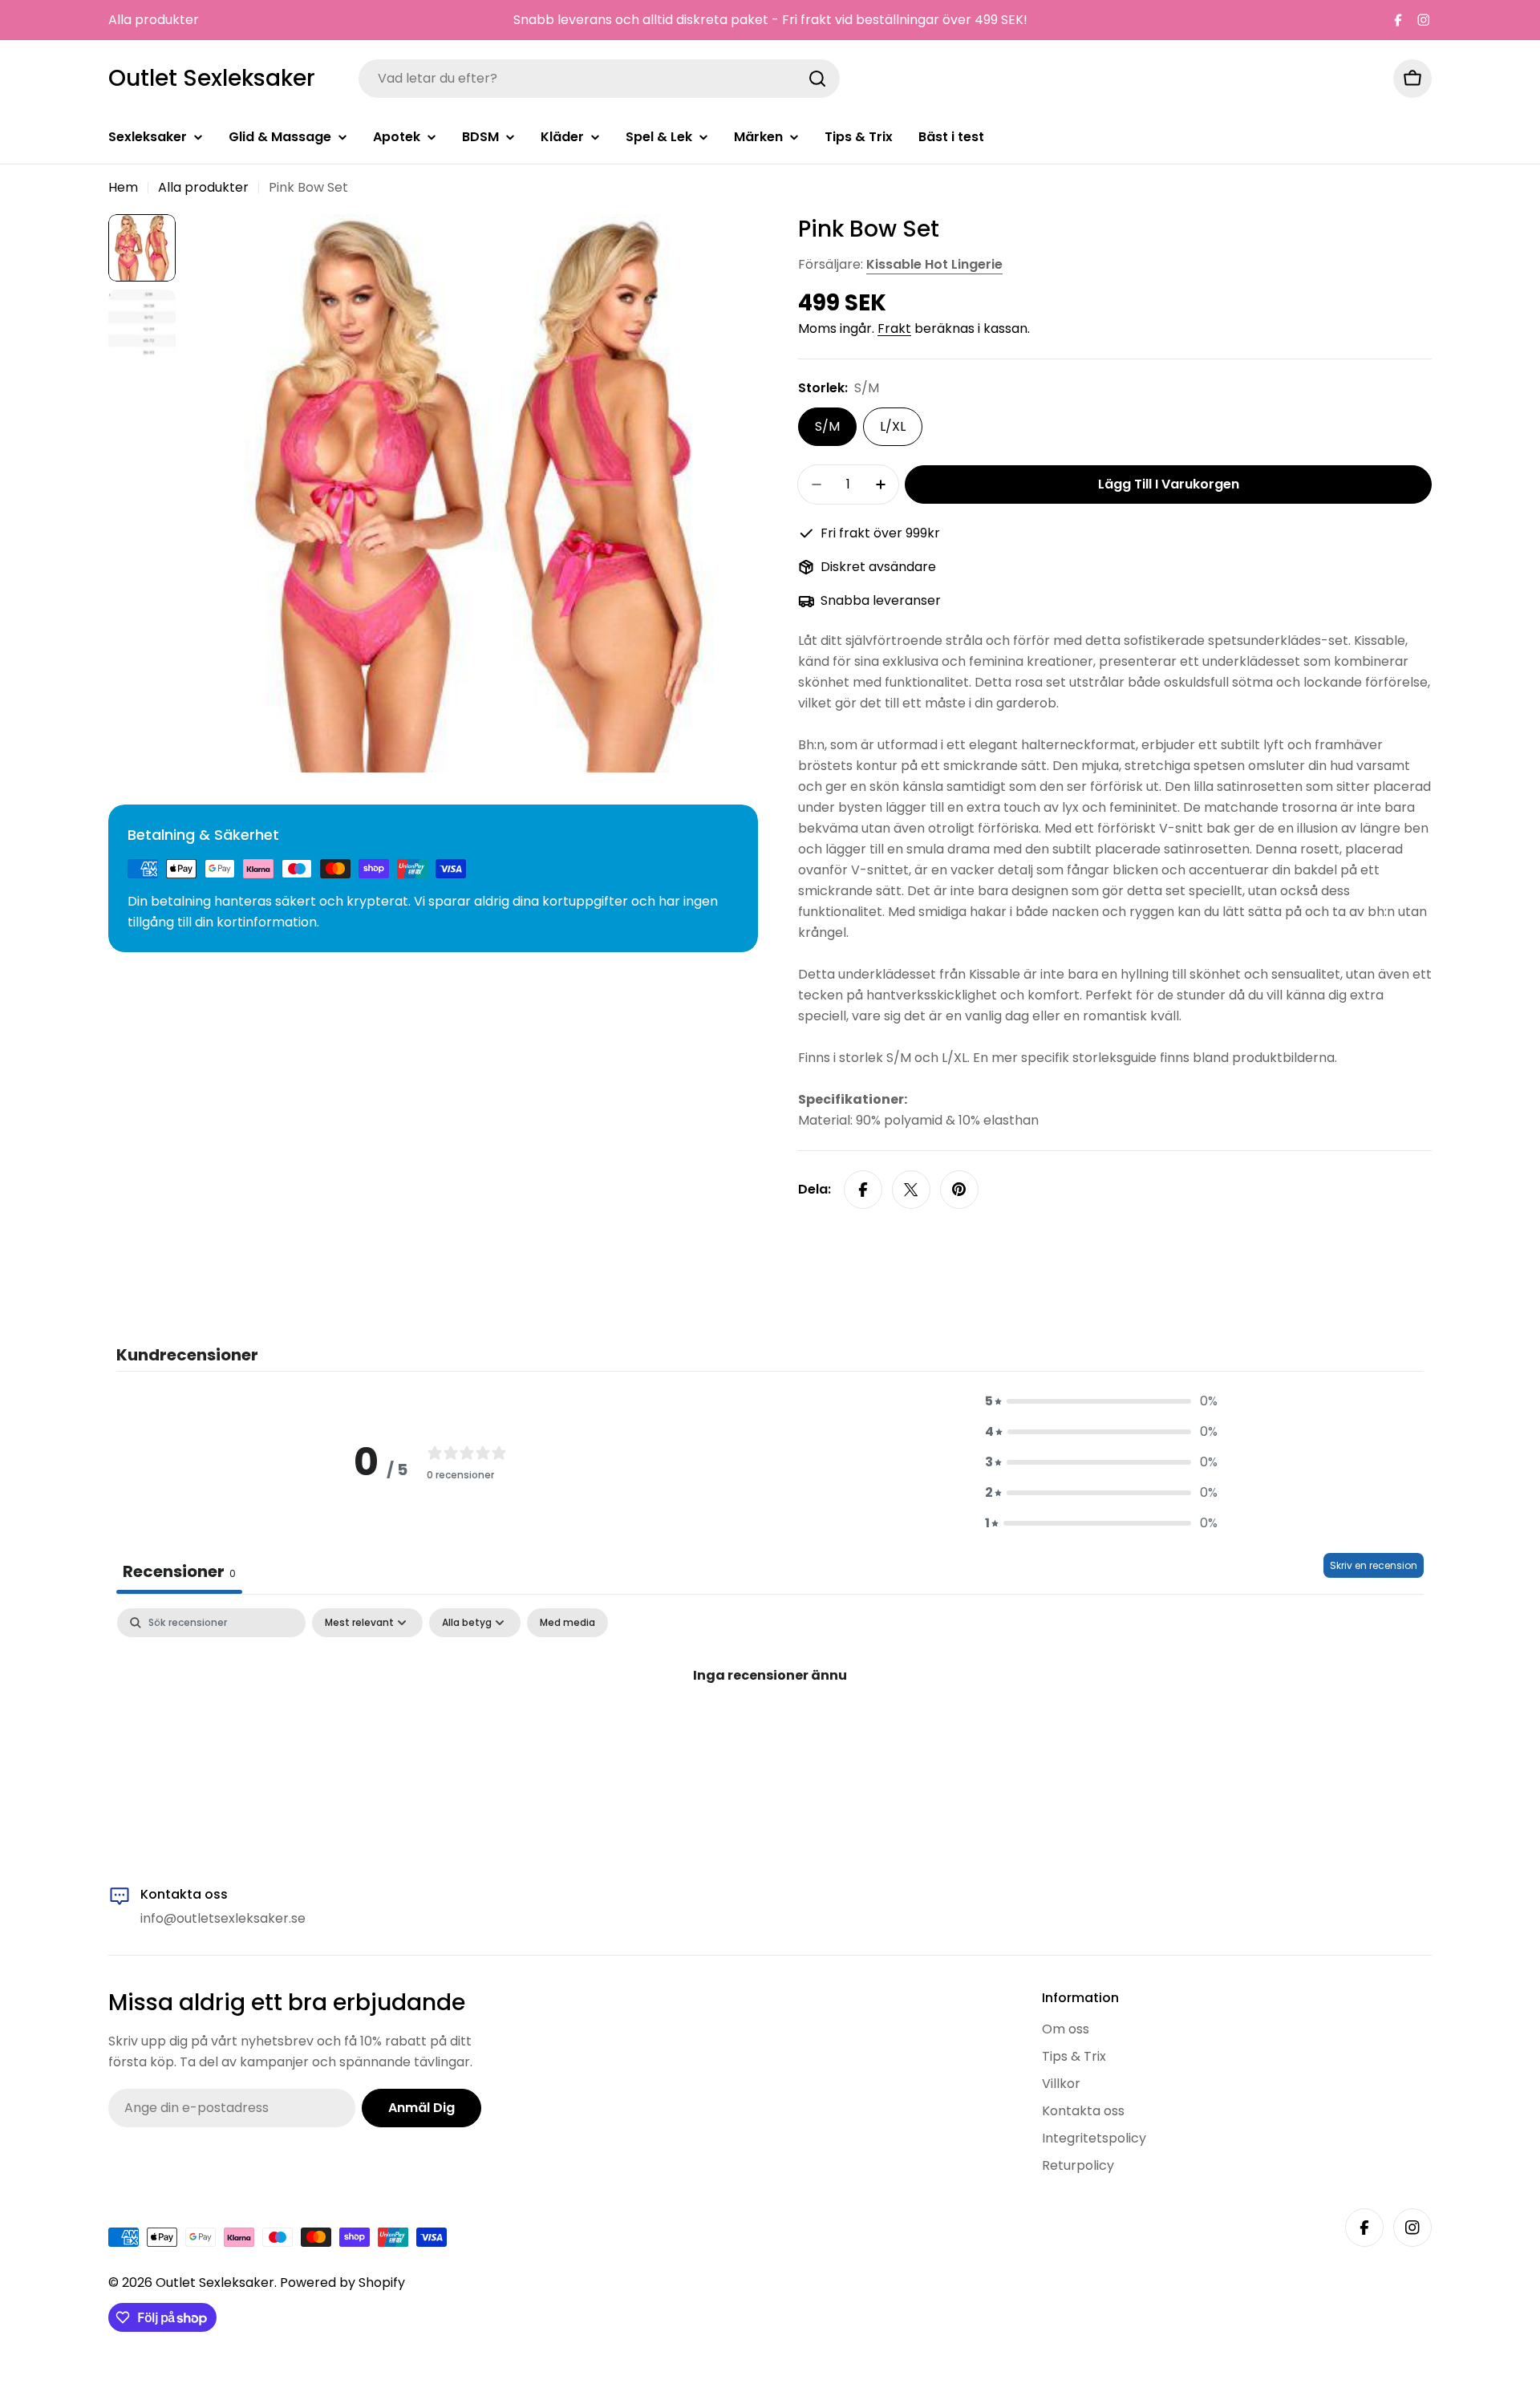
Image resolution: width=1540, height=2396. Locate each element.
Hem (123, 187)
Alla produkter (154, 20)
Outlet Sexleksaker (212, 79)
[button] (1101, 1401)
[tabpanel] (770, 1729)
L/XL (893, 426)
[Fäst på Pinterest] (959, 1190)
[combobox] (599, 79)
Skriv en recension (1374, 1565)
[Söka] (817, 79)
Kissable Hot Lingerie (934, 264)
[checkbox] (567, 1623)
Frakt (894, 328)
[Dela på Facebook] (863, 1190)
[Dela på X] (911, 1190)
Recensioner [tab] (179, 1571)
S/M (827, 426)
